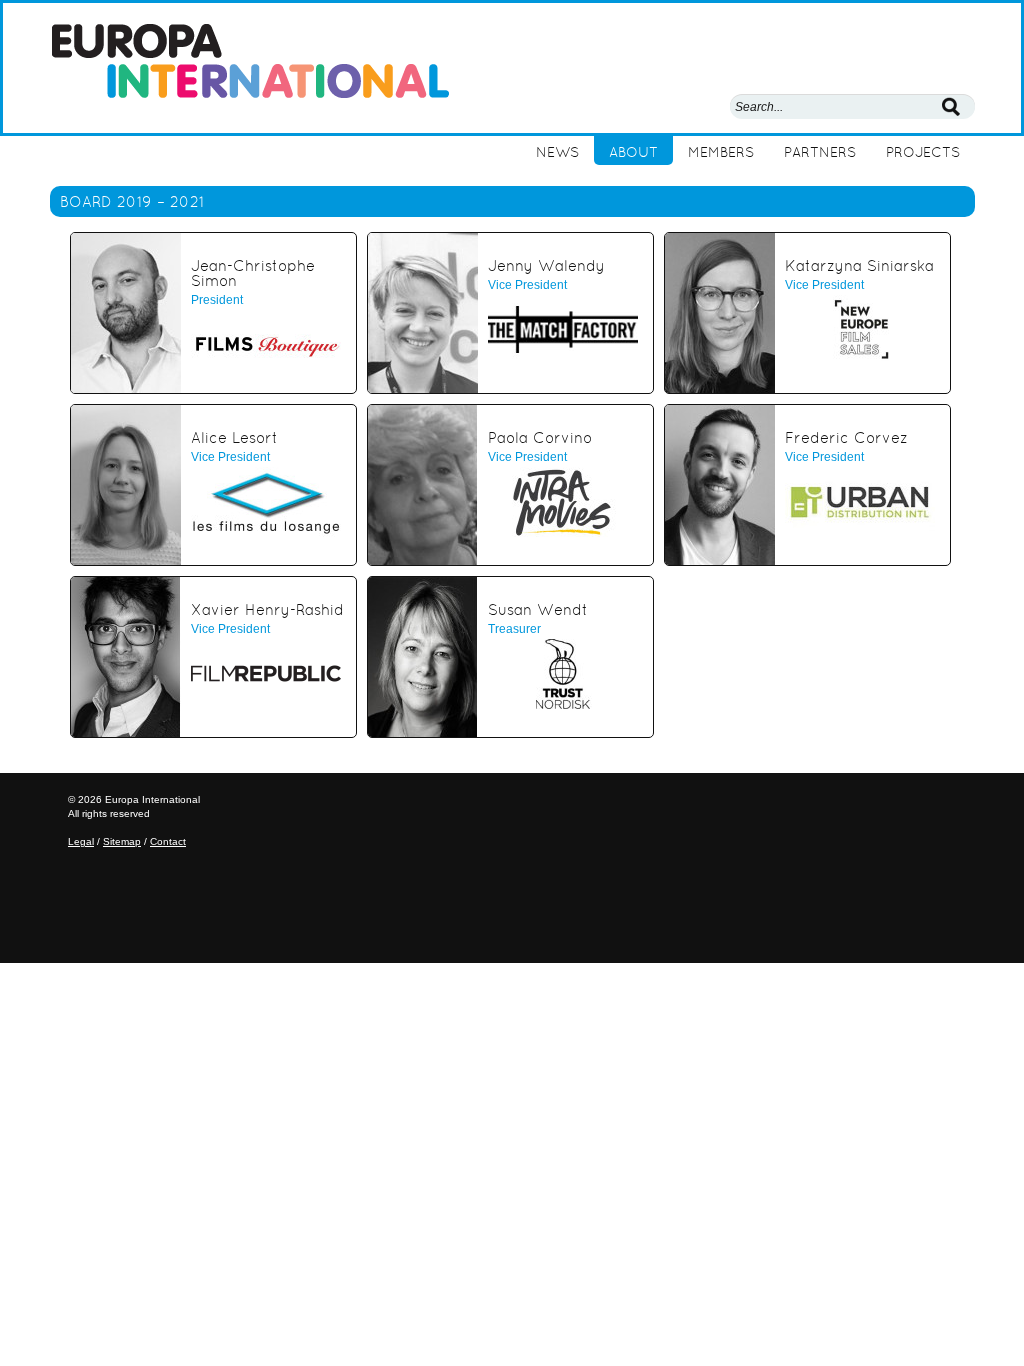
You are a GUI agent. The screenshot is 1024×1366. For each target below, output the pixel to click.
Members (721, 152)
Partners (820, 152)
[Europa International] (250, 59)
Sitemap (122, 841)
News (557, 152)
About (633, 152)
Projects (923, 152)
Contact (168, 841)
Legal (81, 841)
